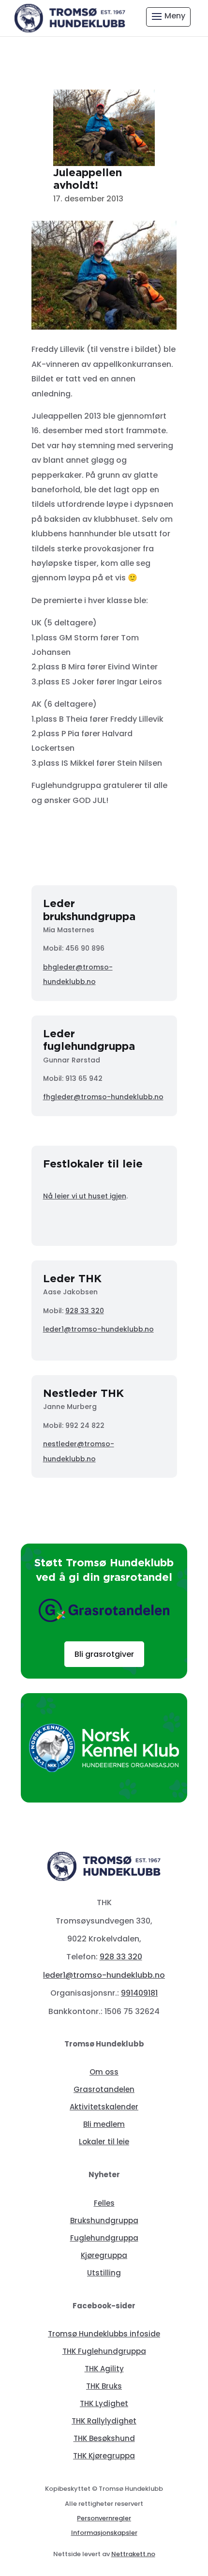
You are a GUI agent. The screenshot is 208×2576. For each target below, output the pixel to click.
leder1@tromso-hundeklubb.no (98, 1329)
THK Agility (104, 2369)
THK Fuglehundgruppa (104, 2351)
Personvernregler (104, 2518)
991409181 (139, 1993)
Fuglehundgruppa (104, 2238)
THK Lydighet (104, 2403)
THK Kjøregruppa (104, 2456)
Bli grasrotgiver (104, 1654)
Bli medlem (104, 2124)
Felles (104, 2203)
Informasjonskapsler (104, 2533)
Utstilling (104, 2273)
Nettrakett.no (133, 2554)
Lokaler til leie (104, 2142)
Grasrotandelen (104, 2089)
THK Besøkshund (104, 2438)
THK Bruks (104, 2386)
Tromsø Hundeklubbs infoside (104, 2334)
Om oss (104, 2072)
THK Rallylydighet (104, 2421)
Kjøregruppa (104, 2255)
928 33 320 (85, 1311)
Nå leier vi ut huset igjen (85, 1196)
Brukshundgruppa (104, 2220)
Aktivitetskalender (104, 2107)
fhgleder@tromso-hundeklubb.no (103, 1097)
